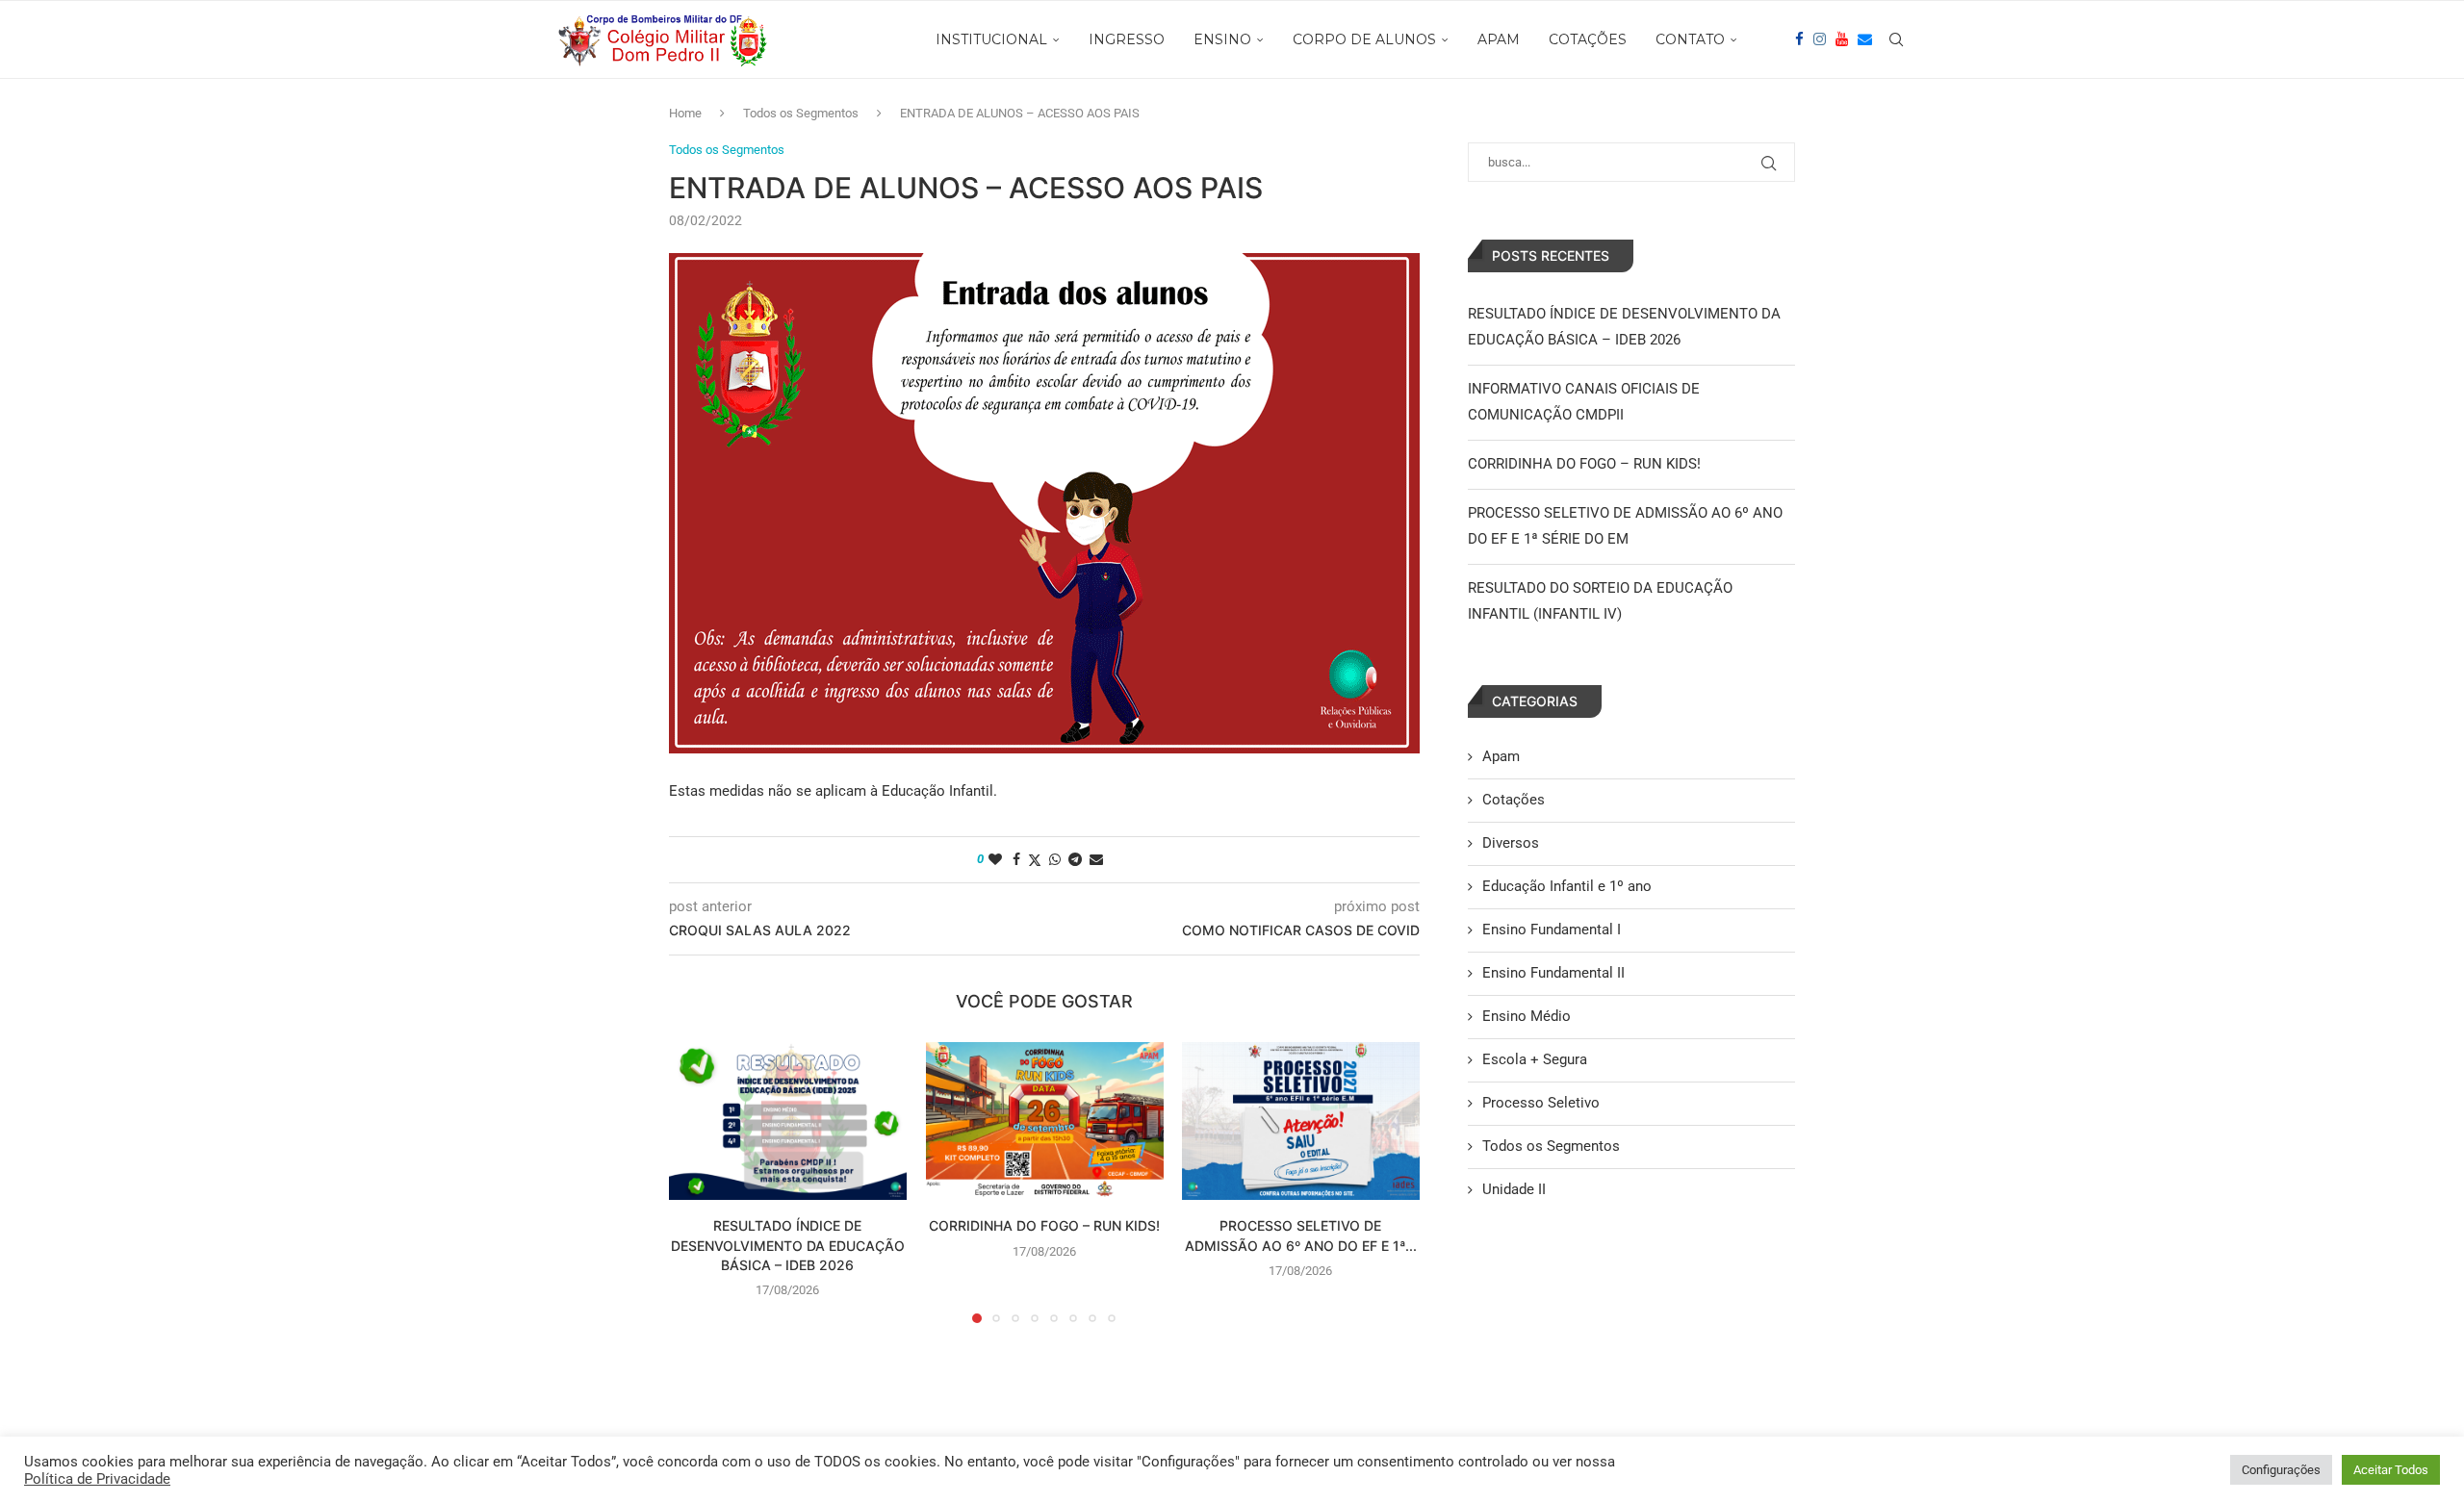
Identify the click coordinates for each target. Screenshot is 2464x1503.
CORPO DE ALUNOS (1364, 39)
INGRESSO (1127, 39)
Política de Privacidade (97, 1479)
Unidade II (1514, 1189)
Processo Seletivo (1541, 1103)
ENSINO (1222, 39)
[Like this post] (995, 859)
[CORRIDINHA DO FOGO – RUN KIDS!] (1045, 1121)
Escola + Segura (1535, 1059)
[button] (695, 1182)
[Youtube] (1842, 39)
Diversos (1511, 843)
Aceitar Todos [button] (2391, 1470)
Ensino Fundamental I (1552, 930)
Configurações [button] (2281, 1470)
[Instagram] (1820, 39)
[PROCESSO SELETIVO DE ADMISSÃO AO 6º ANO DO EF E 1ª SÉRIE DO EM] (1301, 1121)
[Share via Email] (1096, 859)
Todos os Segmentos (801, 113)
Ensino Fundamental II (1553, 973)
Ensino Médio (1527, 1016)
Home (685, 113)
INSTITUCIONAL (991, 39)
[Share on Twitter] (1035, 860)
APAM (1499, 39)
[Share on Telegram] (1075, 859)
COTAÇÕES (1588, 39)
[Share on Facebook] (1016, 859)
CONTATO (1690, 39)
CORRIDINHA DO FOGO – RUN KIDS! (1044, 1225)
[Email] (1865, 39)
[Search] (1896, 39)
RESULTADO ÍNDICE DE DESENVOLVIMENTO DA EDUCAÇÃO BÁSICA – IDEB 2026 (788, 1245)
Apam (1501, 756)
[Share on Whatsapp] (1055, 859)
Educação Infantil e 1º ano (1567, 886)
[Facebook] (1799, 39)
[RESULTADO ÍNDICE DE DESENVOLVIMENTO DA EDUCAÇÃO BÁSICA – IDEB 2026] (788, 1121)
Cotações (1514, 800)
